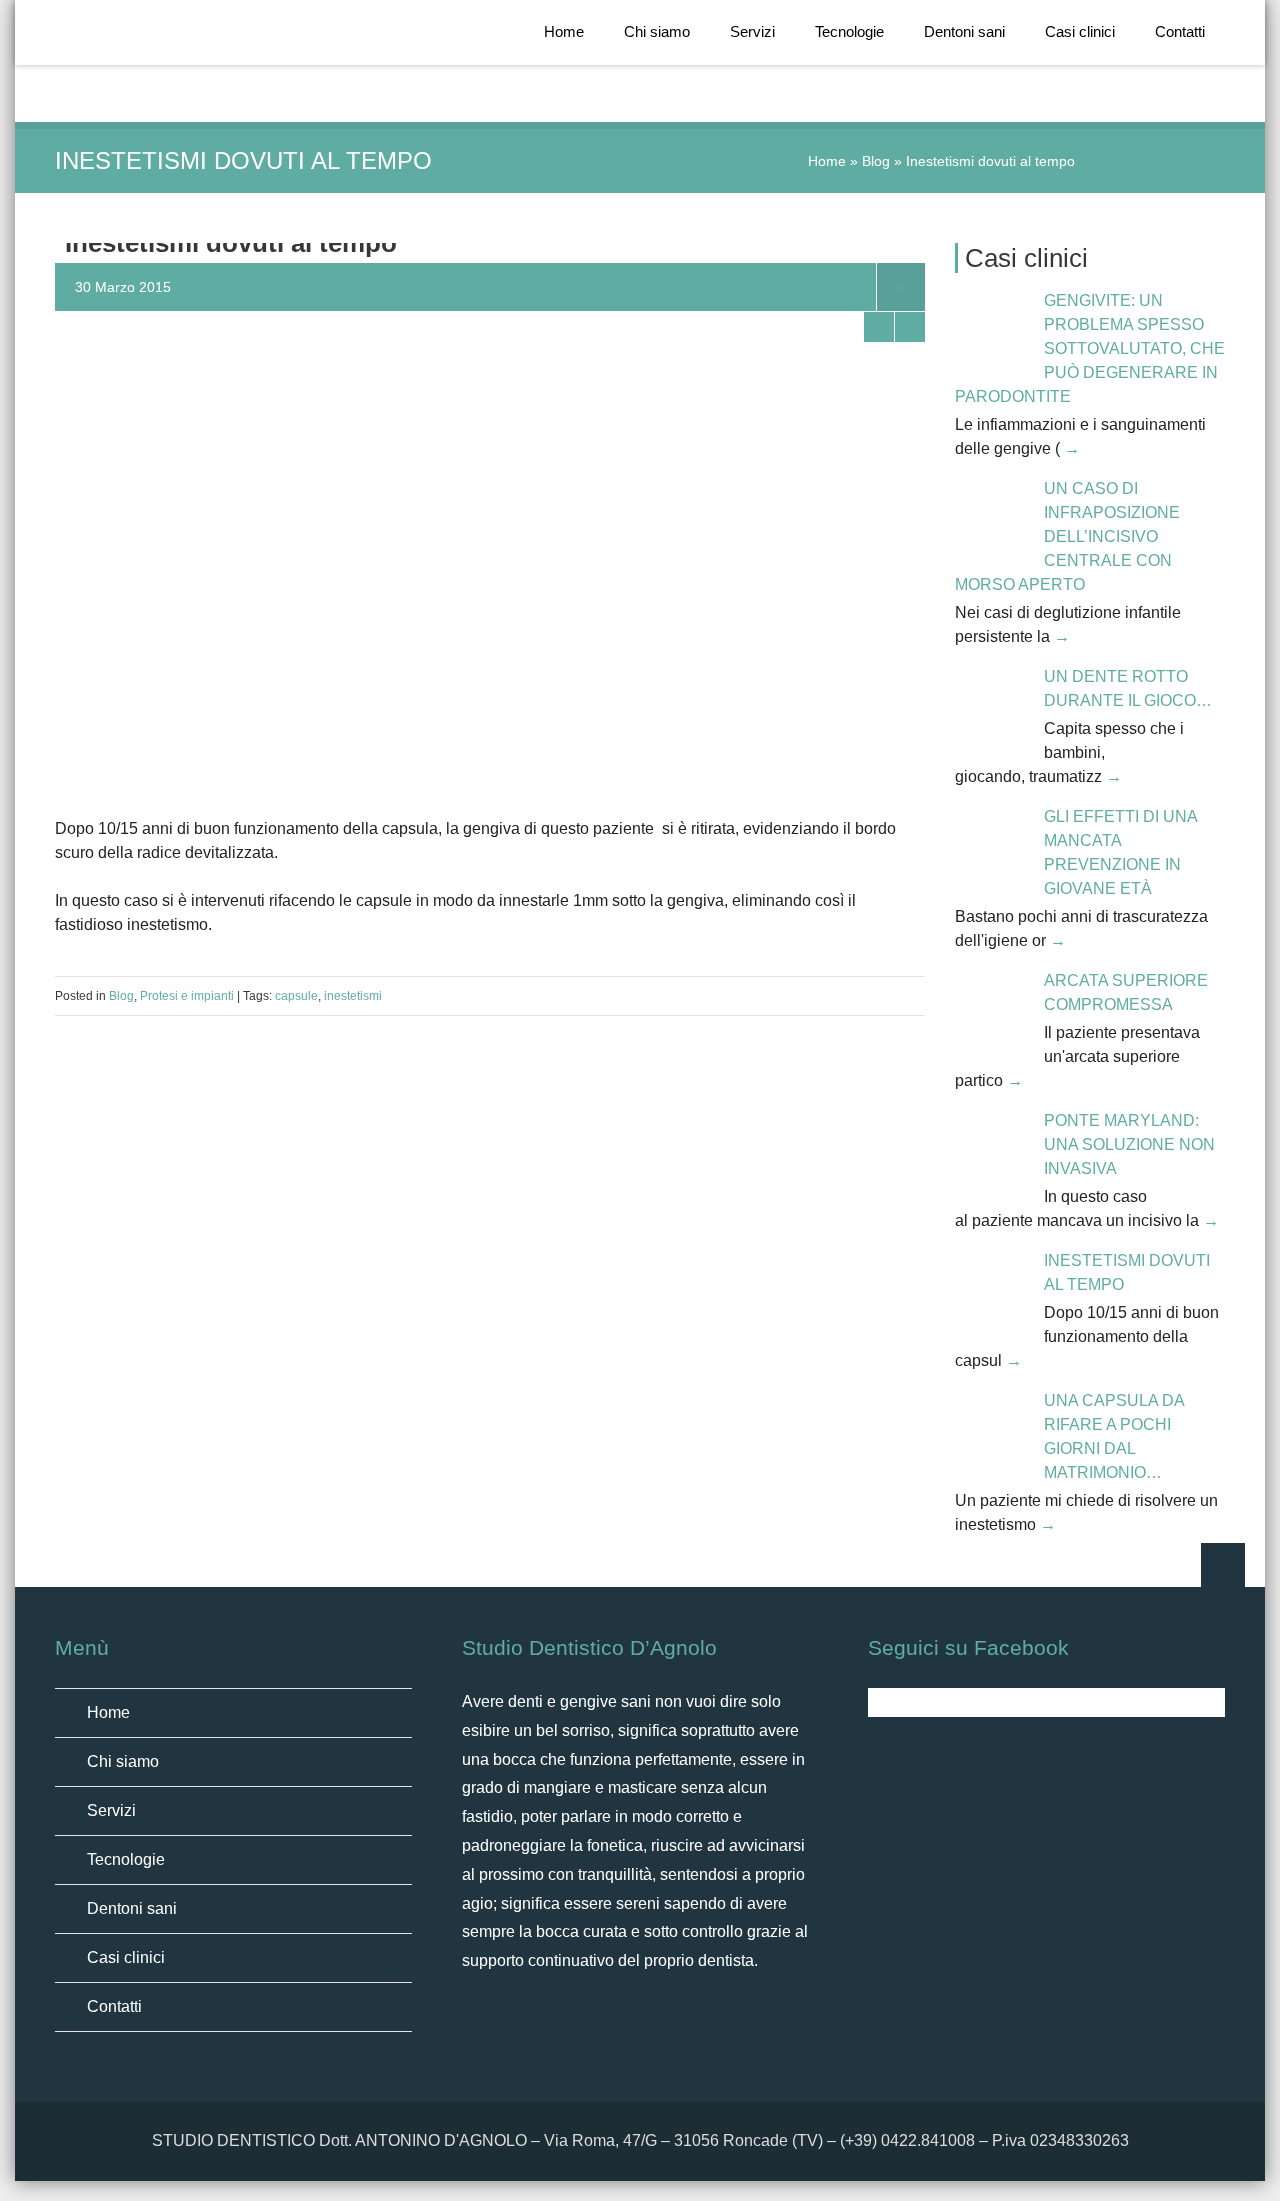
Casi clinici (1080, 31)
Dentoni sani (964, 31)
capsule (296, 996)
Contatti (1180, 31)
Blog (876, 161)
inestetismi (353, 996)
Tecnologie (849, 31)
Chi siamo (657, 31)
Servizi (752, 31)
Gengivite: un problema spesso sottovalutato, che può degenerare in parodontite (1090, 348)
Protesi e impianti (187, 996)
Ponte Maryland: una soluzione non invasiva (1129, 1144)
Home (564, 31)
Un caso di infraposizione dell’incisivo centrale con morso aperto (1067, 536)
